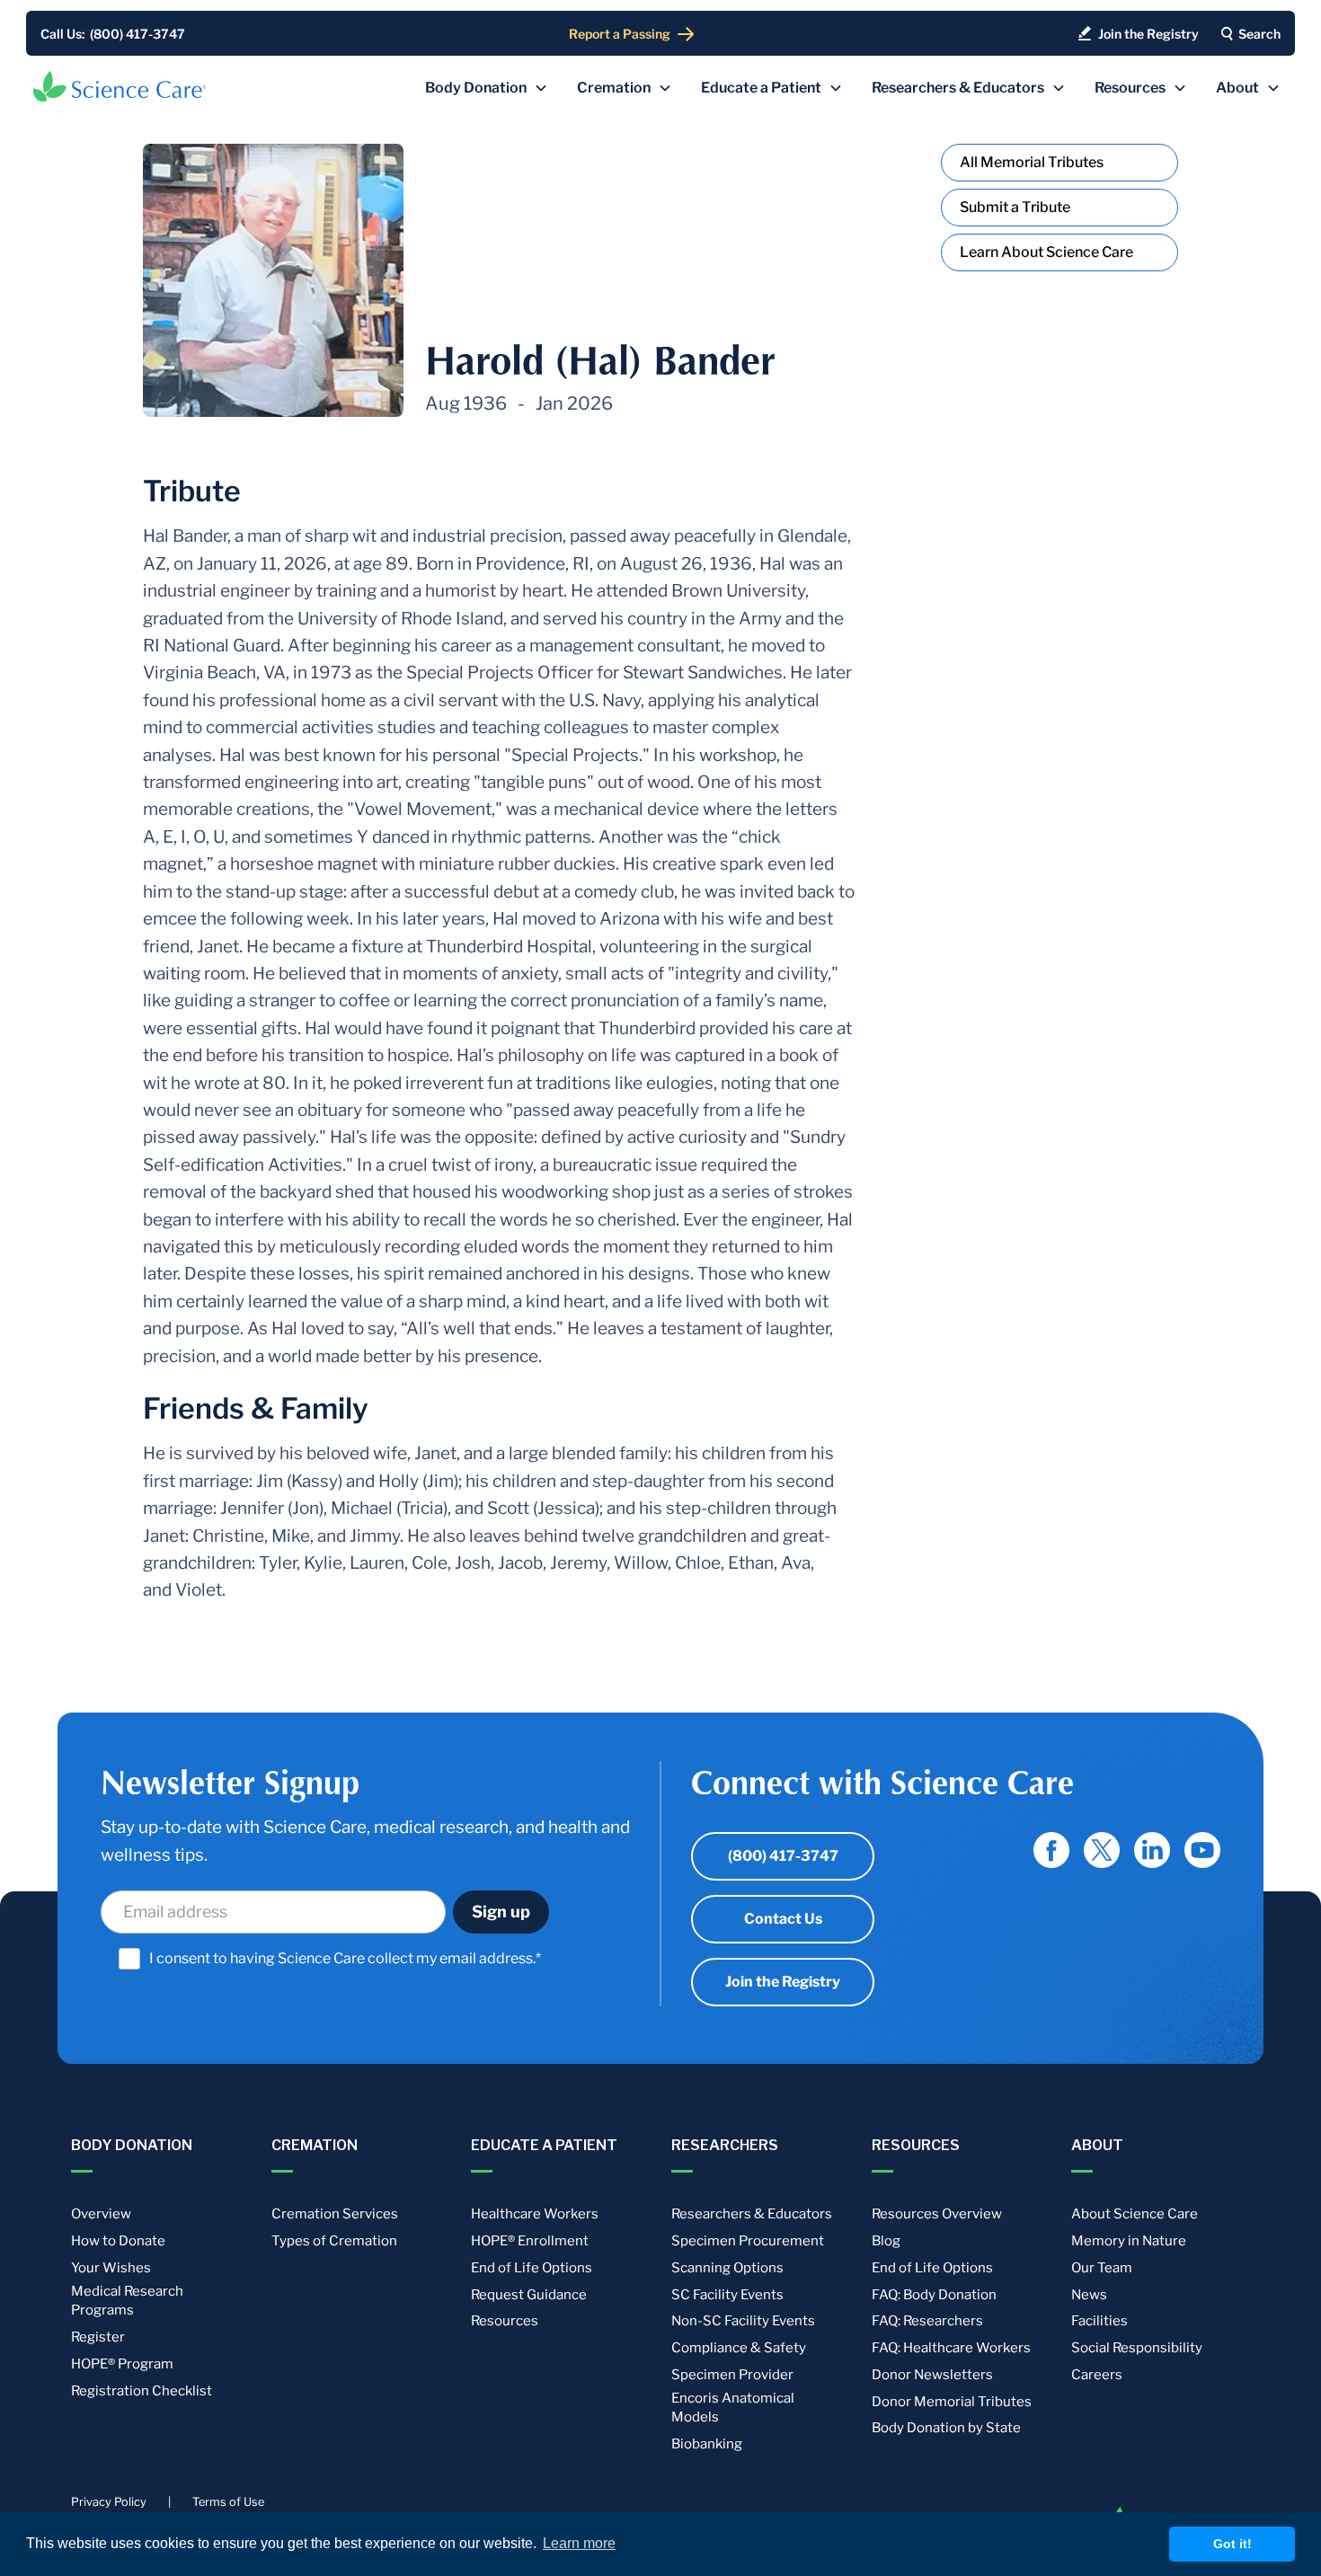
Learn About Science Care (1046, 252)
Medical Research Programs (127, 2301)
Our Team (1102, 2268)
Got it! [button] (1232, 2544)
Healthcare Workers (535, 2214)
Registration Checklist (142, 2391)
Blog (886, 2241)
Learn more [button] (579, 2543)
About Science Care (1135, 2214)
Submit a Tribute (1015, 207)
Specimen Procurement (748, 2241)
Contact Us (783, 1919)
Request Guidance (529, 2295)
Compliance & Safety (739, 2348)
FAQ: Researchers (927, 2321)
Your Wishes (111, 2268)
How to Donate (118, 2241)
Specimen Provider (732, 2375)
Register (98, 2337)
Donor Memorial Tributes (952, 2402)
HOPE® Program (122, 2364)
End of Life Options (532, 2268)
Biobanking (707, 2444)
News (1089, 2295)
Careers (1097, 2375)
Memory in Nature (1129, 2241)
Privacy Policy (109, 2502)
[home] (120, 86)
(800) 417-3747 (783, 1856)
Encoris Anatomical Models (733, 2408)
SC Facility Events (727, 2295)
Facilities (1099, 2321)
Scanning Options (727, 2268)
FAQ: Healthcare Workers (951, 2348)
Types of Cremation (334, 2241)
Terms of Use (228, 2502)
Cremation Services (335, 2214)
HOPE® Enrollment (530, 2241)
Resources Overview (937, 2214)
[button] (487, 88)
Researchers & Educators (752, 2214)
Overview (101, 2214)
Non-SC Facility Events (743, 2321)
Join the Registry (783, 1982)
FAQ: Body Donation (934, 2295)
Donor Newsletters (932, 2375)
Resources (505, 2321)
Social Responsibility (1137, 2348)
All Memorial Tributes (1032, 162)
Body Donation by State (946, 2428)
